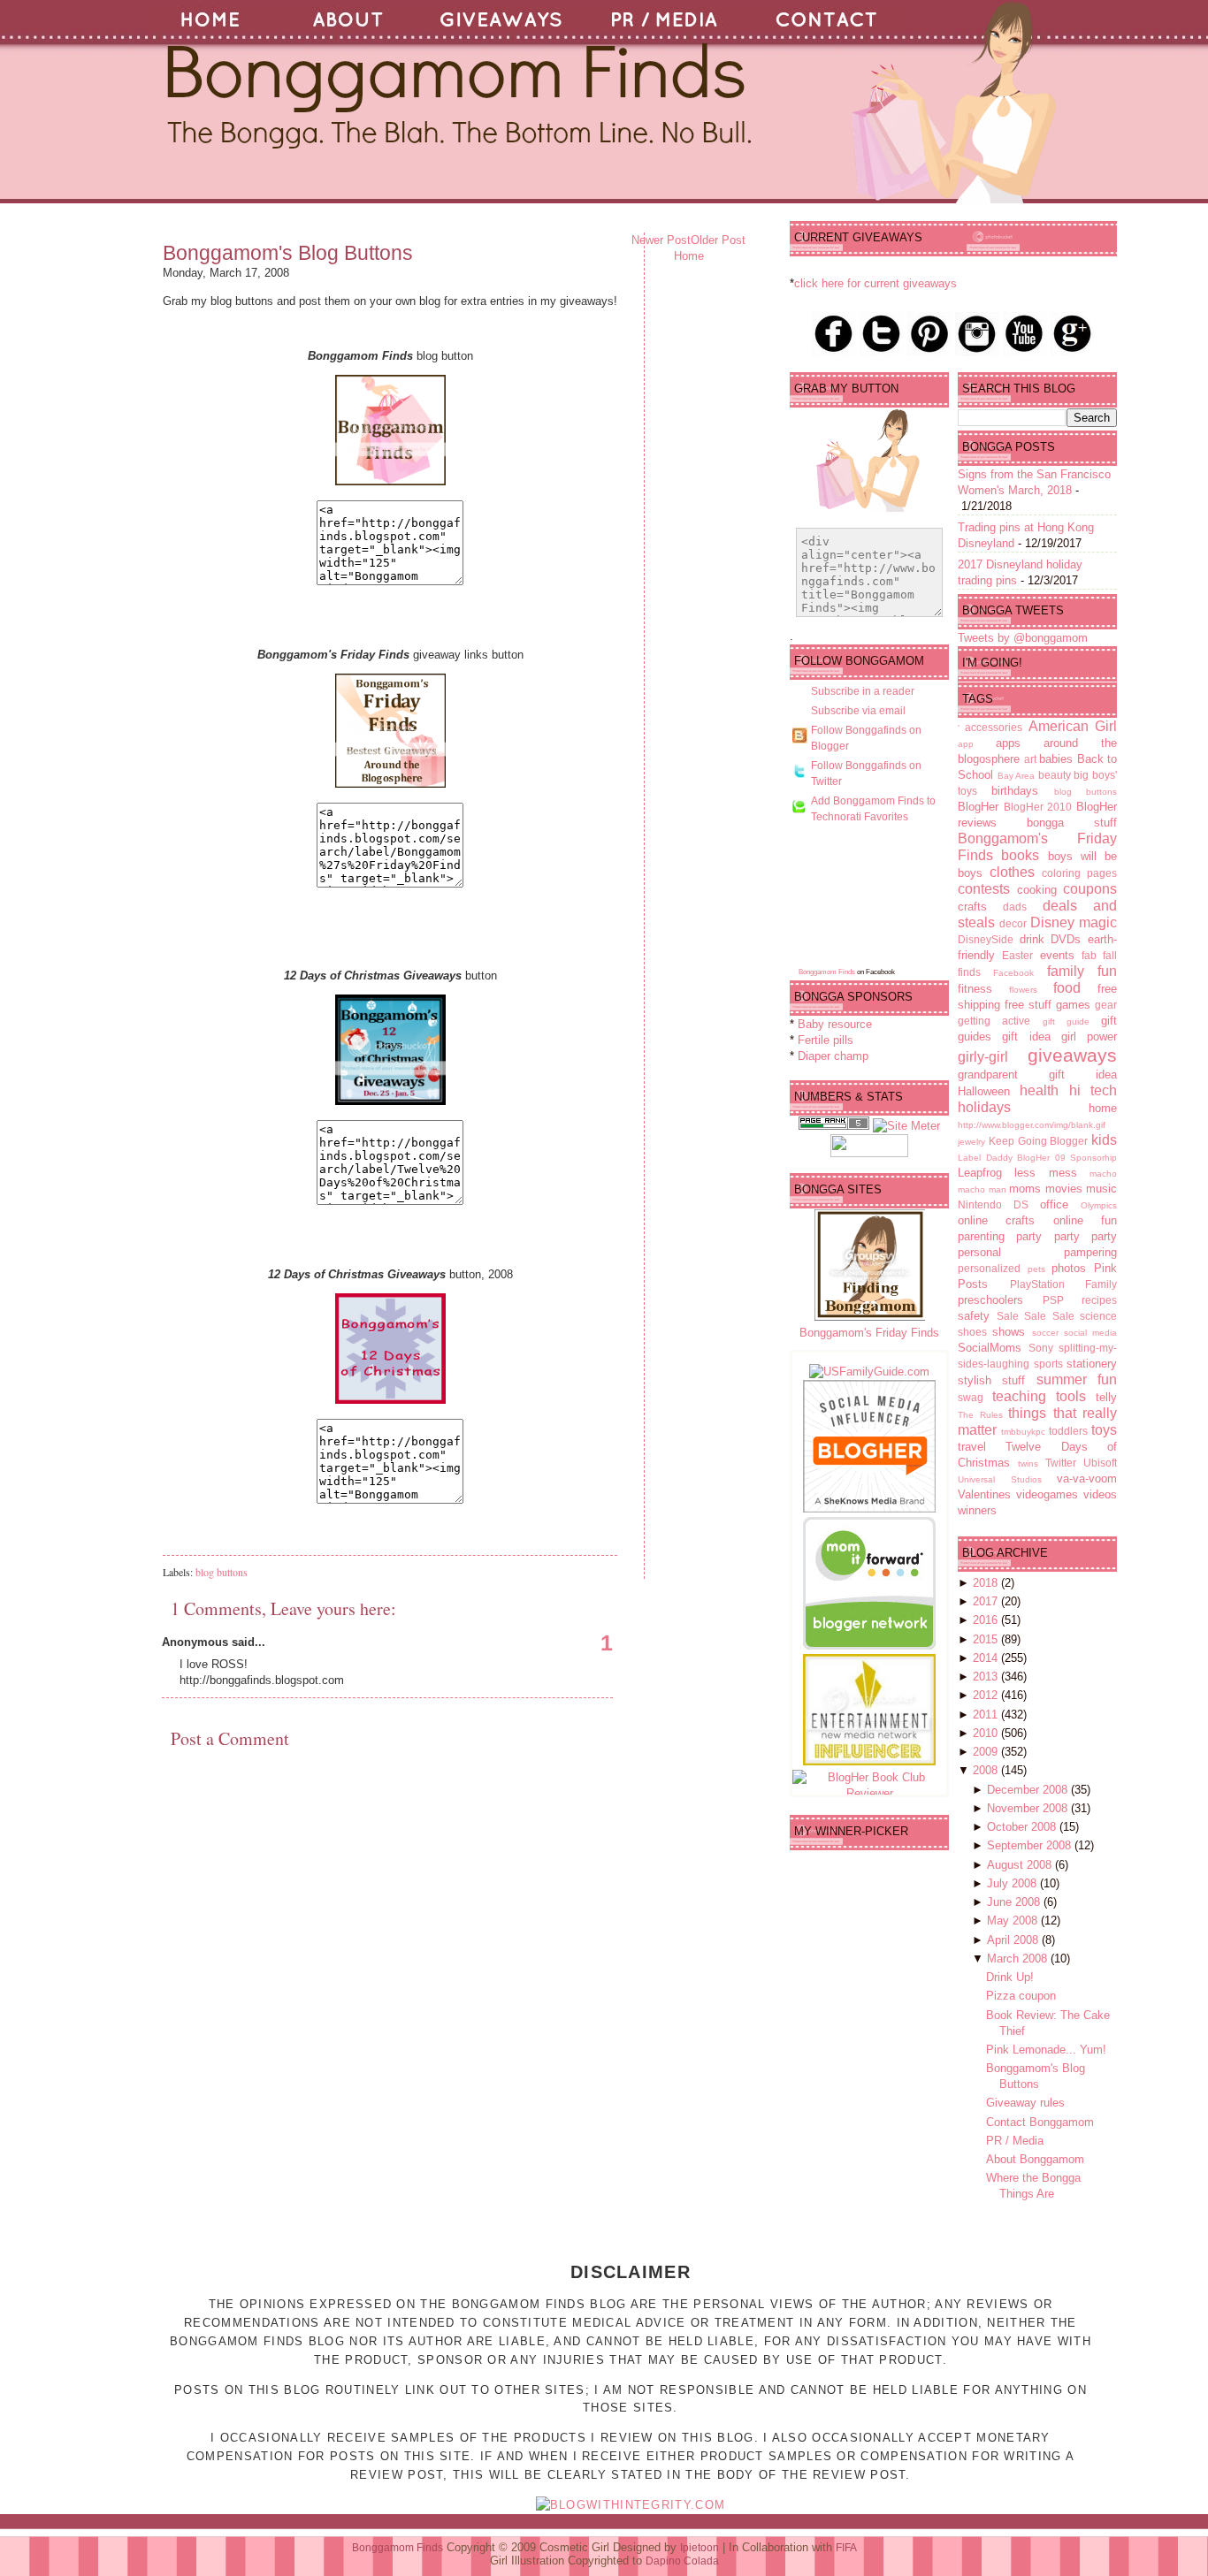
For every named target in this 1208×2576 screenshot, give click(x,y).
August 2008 (1021, 1865)
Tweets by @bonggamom (1023, 638)
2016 (987, 1620)
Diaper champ (833, 1056)
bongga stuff (1072, 823)
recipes (1099, 1300)
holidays (984, 1107)
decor (1013, 923)
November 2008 (1029, 1808)
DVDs (1066, 939)
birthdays (1015, 791)
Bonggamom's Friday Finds (869, 1333)
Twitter (1061, 1463)
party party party (1067, 1236)
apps (1008, 743)
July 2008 (1013, 1883)
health (1039, 1090)
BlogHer (978, 807)
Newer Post (661, 240)
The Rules (980, 1415)
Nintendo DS (993, 1204)
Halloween (984, 1091)
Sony (1041, 1348)
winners (977, 1510)
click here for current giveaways (875, 283)
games (1073, 1005)
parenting (981, 1236)
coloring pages (1079, 873)
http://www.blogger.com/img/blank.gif (1032, 1125)
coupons (1090, 889)
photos (1069, 1268)
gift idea (1026, 1036)
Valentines (984, 1494)
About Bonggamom (1035, 2159)
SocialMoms (990, 1348)
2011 (987, 1715)
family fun (1082, 971)
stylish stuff (991, 1380)
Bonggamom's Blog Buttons (288, 253)
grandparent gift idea (1037, 1075)
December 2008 (1029, 1790)
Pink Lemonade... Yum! (1046, 2050)
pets (1036, 1269)
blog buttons (222, 1572)
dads (1015, 907)
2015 (987, 1639)
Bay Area (1017, 776)
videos (1100, 1494)
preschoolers (990, 1300)
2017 (987, 1601)
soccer (1045, 1333)
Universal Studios (1000, 1479)
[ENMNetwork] (869, 1761)
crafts (972, 907)
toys (1104, 1430)
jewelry (971, 1142)
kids (1104, 1140)
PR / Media (1015, 2141)
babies (1056, 759)
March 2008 (1019, 1959)
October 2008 (1023, 1827)
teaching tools (1039, 1396)
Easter (1017, 955)
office (1054, 1204)
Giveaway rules (1025, 2103)
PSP (1053, 1300)
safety (974, 1316)
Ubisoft (1100, 1463)
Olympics (1099, 1205)
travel (972, 1447)
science (1098, 1316)
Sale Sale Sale (1036, 1316)
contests (984, 889)
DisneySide (986, 939)
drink (1032, 939)
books (1020, 855)
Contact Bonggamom (1040, 2122)
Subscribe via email (858, 711)
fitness (975, 989)
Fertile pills (826, 1040)
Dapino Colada (682, 2561)
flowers (1023, 990)
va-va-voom (1087, 1479)
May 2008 (1014, 1921)
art (1030, 759)
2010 (987, 1733)
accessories (994, 727)
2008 (987, 1770)
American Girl (1073, 726)
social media (1090, 1333)
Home (689, 256)
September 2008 (1031, 1845)
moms (1025, 1189)
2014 (987, 1658)
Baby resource (835, 1024)
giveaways (1072, 1055)
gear (1106, 1005)
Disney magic (1074, 922)
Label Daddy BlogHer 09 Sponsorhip (1037, 1158)
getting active (994, 1021)
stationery (1092, 1364)
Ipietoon (700, 2548)
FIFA (846, 2548)
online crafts (996, 1220)
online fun (1085, 1220)
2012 (987, 1695)
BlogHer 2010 (1038, 807)
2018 (987, 1583)
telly (1106, 1397)
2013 (987, 1677)
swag (971, 1397)
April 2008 (1014, 1940)
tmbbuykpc (1023, 1432)
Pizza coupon (1021, 1996)
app (966, 744)
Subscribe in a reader (863, 691)
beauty (1055, 775)
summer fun (1077, 1379)
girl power (1089, 1036)
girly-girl (983, 1057)
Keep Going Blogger (1039, 1141)
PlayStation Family (1064, 1284)
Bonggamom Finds (827, 972)
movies (1064, 1189)
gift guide (1066, 1021)
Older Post (718, 240)
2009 (987, 1752)
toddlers (1068, 1431)
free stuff (1028, 1005)
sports (1048, 1364)
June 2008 (1015, 1902)
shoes (972, 1332)
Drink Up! (1010, 1977)
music (1101, 1189)
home (1103, 1108)
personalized (989, 1268)
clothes (1012, 872)
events (1057, 955)
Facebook (1013, 973)
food (1067, 988)
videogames (1047, 1494)
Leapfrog (980, 1173)
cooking (1037, 890)
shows (1009, 1332)
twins (1028, 1463)
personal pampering (1037, 1252)
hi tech (1093, 1090)
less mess (1045, 1173)
